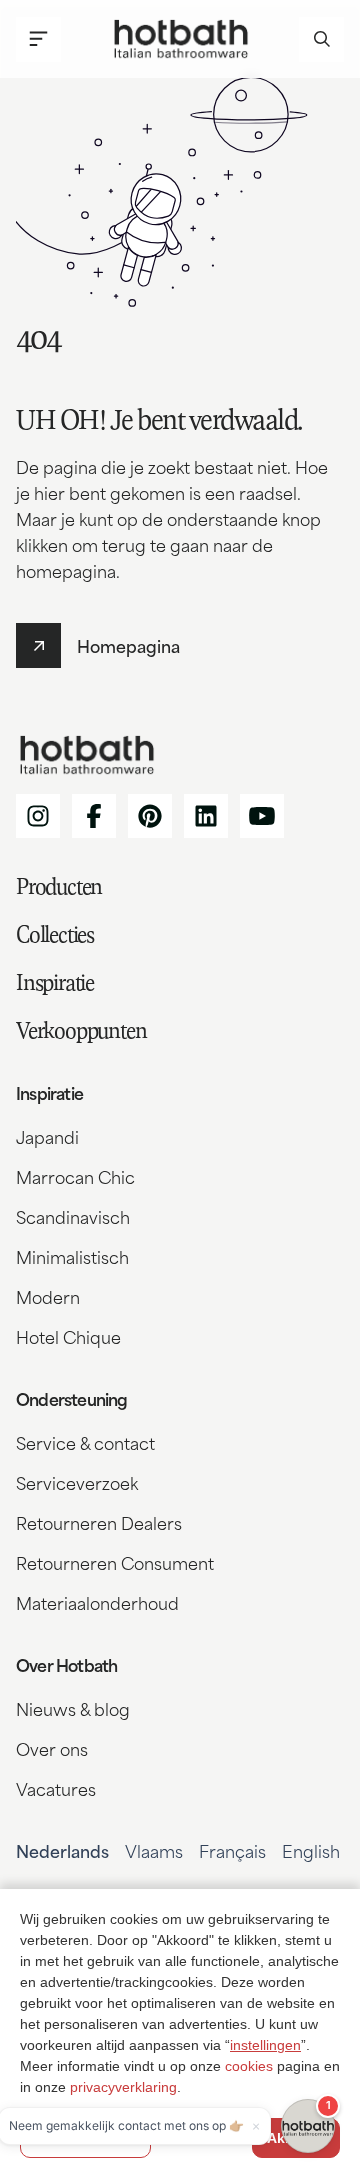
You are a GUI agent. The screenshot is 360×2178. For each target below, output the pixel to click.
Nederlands (62, 1850)
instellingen (265, 2045)
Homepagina (128, 645)
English (311, 1850)
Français (232, 1850)
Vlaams (154, 1850)
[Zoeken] (321, 39)
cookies (249, 2066)
